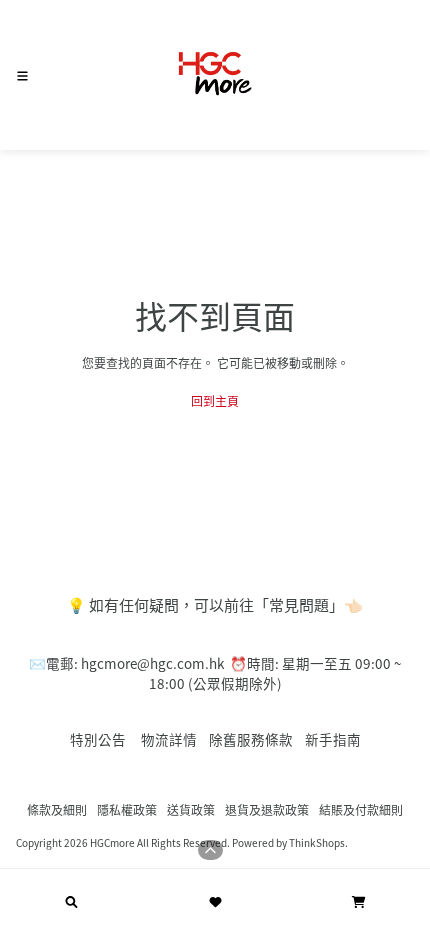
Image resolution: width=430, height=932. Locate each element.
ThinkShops (317, 842)
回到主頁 (215, 400)
